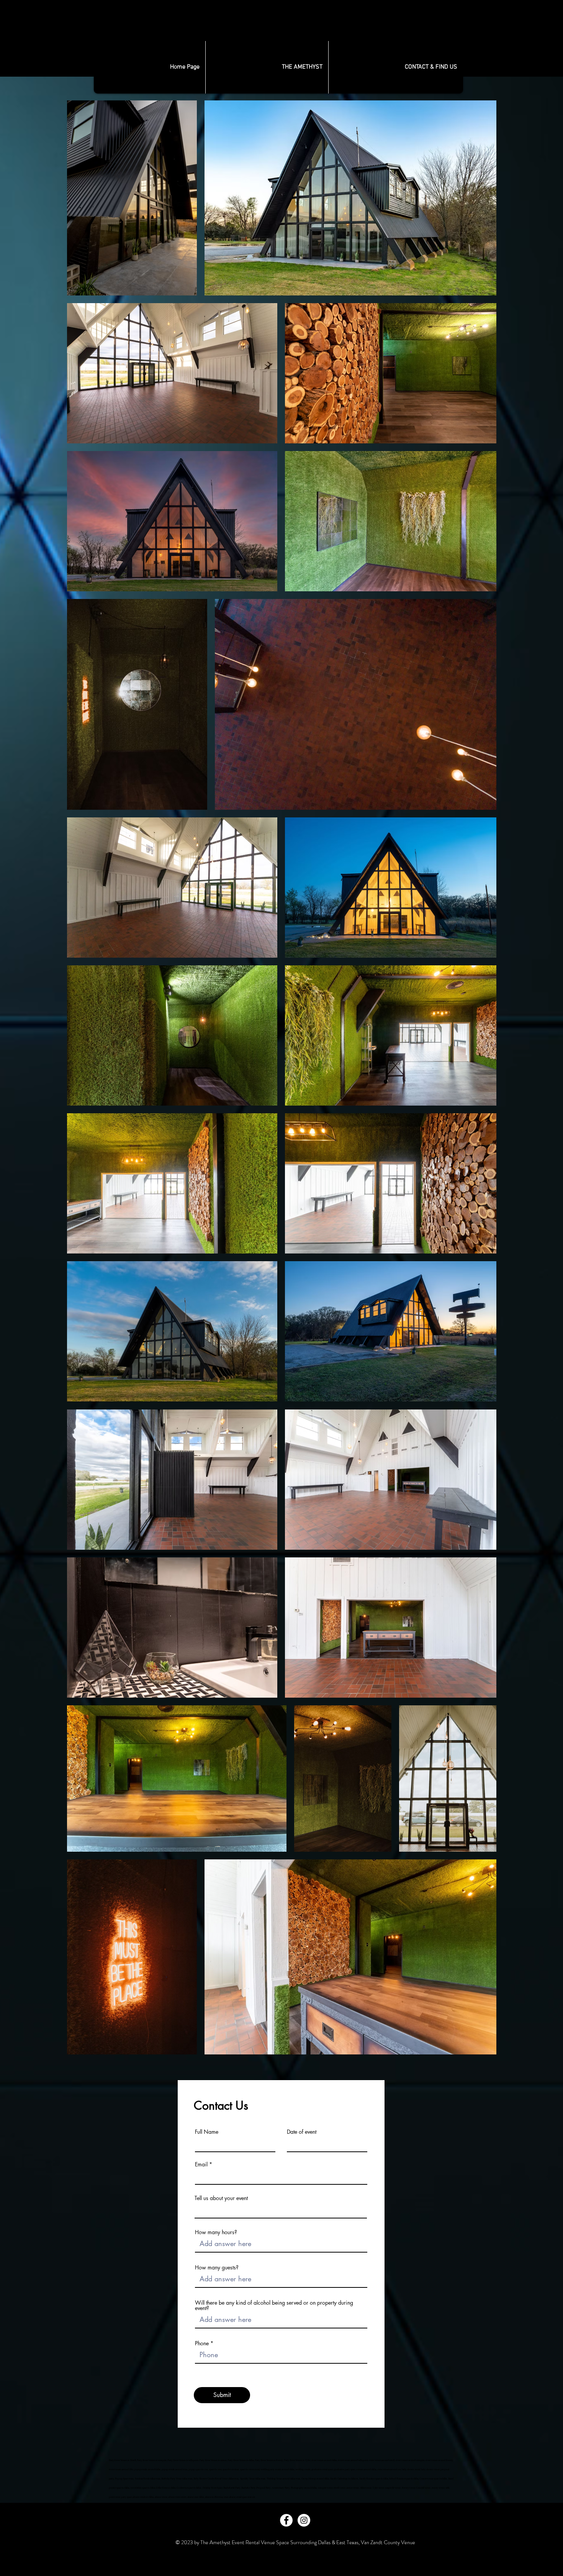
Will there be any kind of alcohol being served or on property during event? (274, 2305)
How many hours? (216, 2232)
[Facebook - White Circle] (286, 2520)
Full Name (207, 2132)
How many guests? (217, 2268)
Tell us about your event (221, 2198)
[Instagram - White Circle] (304, 2520)
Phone (202, 2343)
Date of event (302, 2132)
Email (201, 2164)
